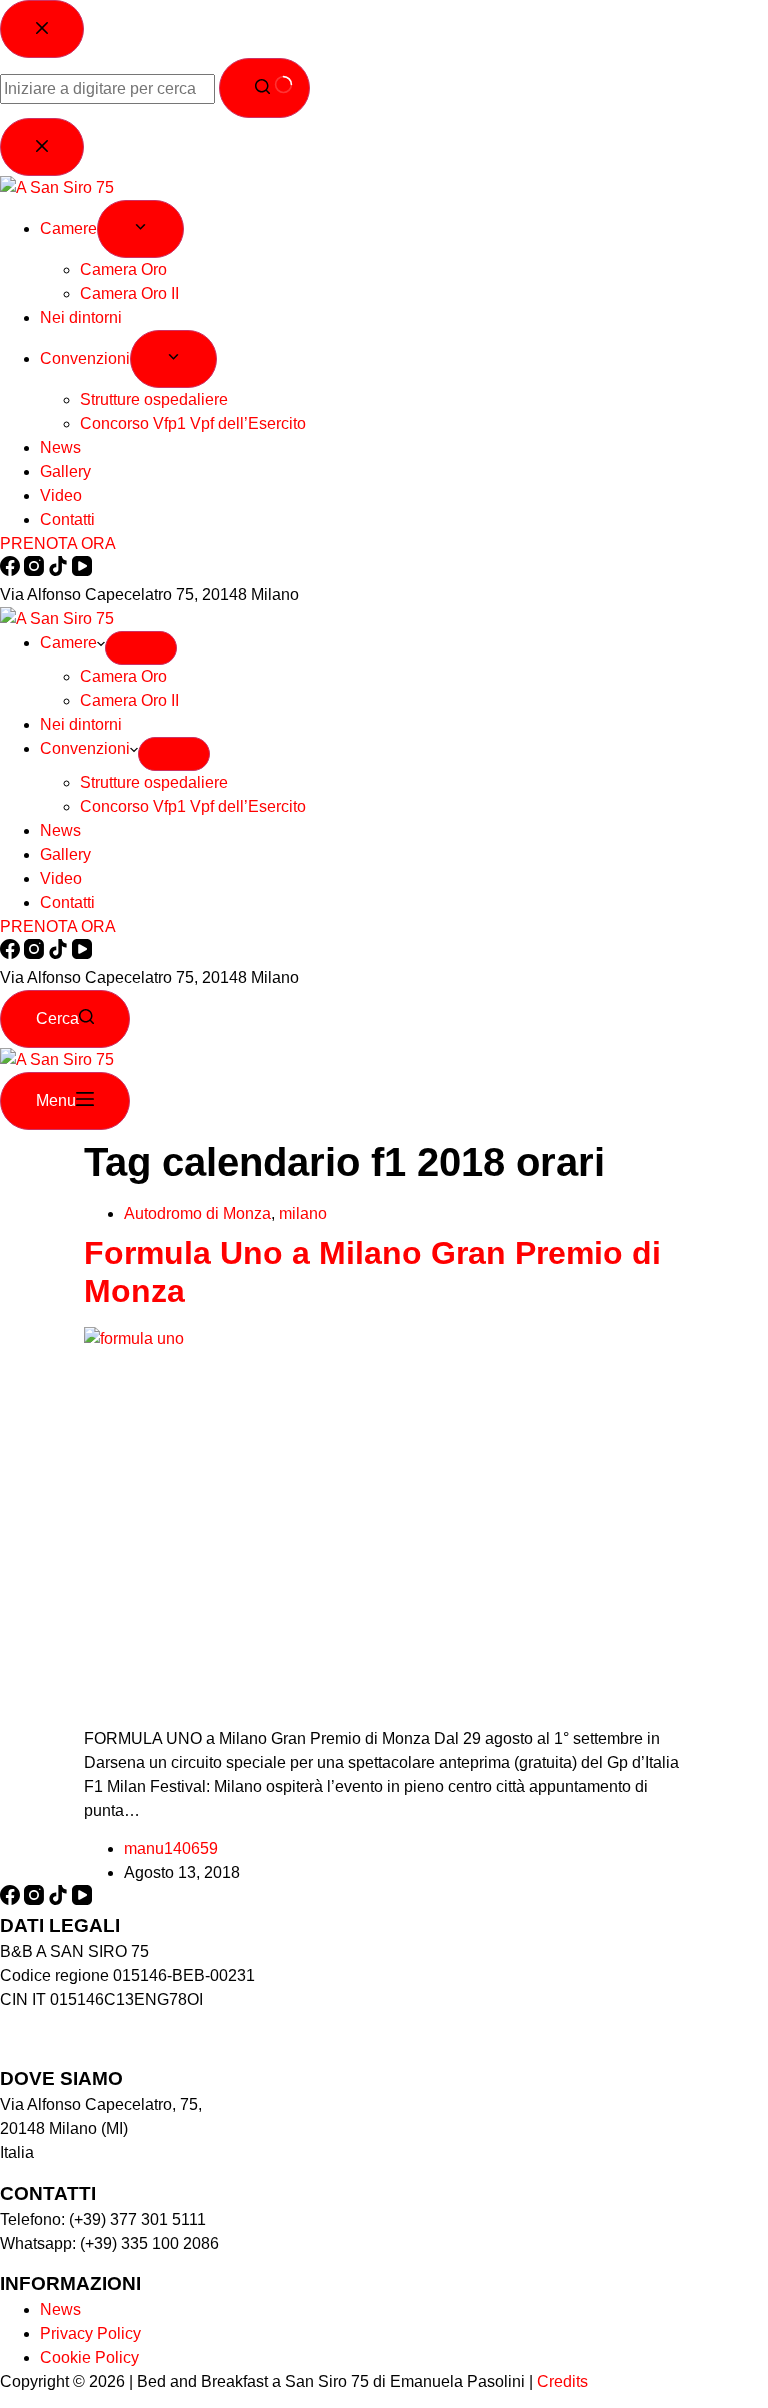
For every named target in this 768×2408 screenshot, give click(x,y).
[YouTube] (82, 953)
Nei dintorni (81, 724)
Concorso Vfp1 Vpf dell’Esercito (193, 806)
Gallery (65, 854)
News (60, 830)
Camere (68, 642)
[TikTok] (60, 953)
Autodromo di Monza (197, 1213)
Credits (562, 2381)
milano (303, 1213)
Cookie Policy (89, 2357)
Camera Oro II (129, 700)
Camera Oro (123, 676)
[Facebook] (12, 953)
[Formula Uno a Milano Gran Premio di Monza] (384, 1338)
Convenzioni (85, 748)
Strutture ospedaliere (154, 782)
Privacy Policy (90, 2333)
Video (61, 878)
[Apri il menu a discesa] (141, 648)
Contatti (67, 902)
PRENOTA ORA (58, 926)
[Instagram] (36, 953)
